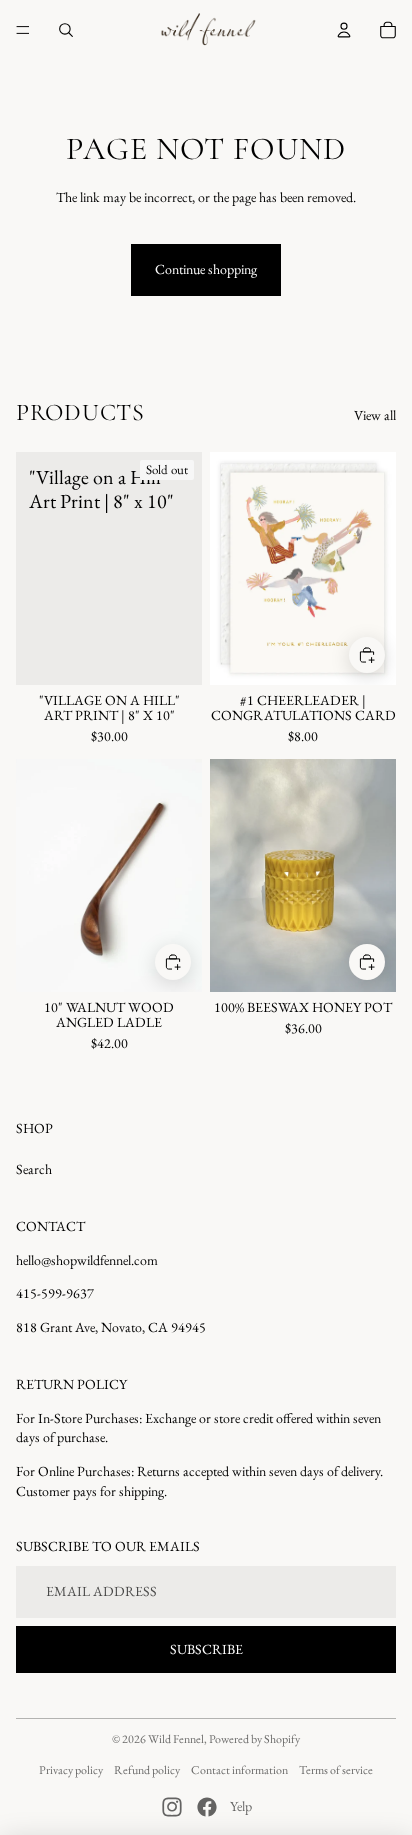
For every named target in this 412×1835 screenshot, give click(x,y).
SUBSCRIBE (206, 1649)
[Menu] (23, 30)
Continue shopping (206, 269)
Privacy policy (71, 1770)
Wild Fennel (176, 1739)
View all (375, 415)
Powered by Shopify (254, 1739)
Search (34, 1169)
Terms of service (336, 1770)
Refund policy (147, 1770)
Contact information (239, 1770)
